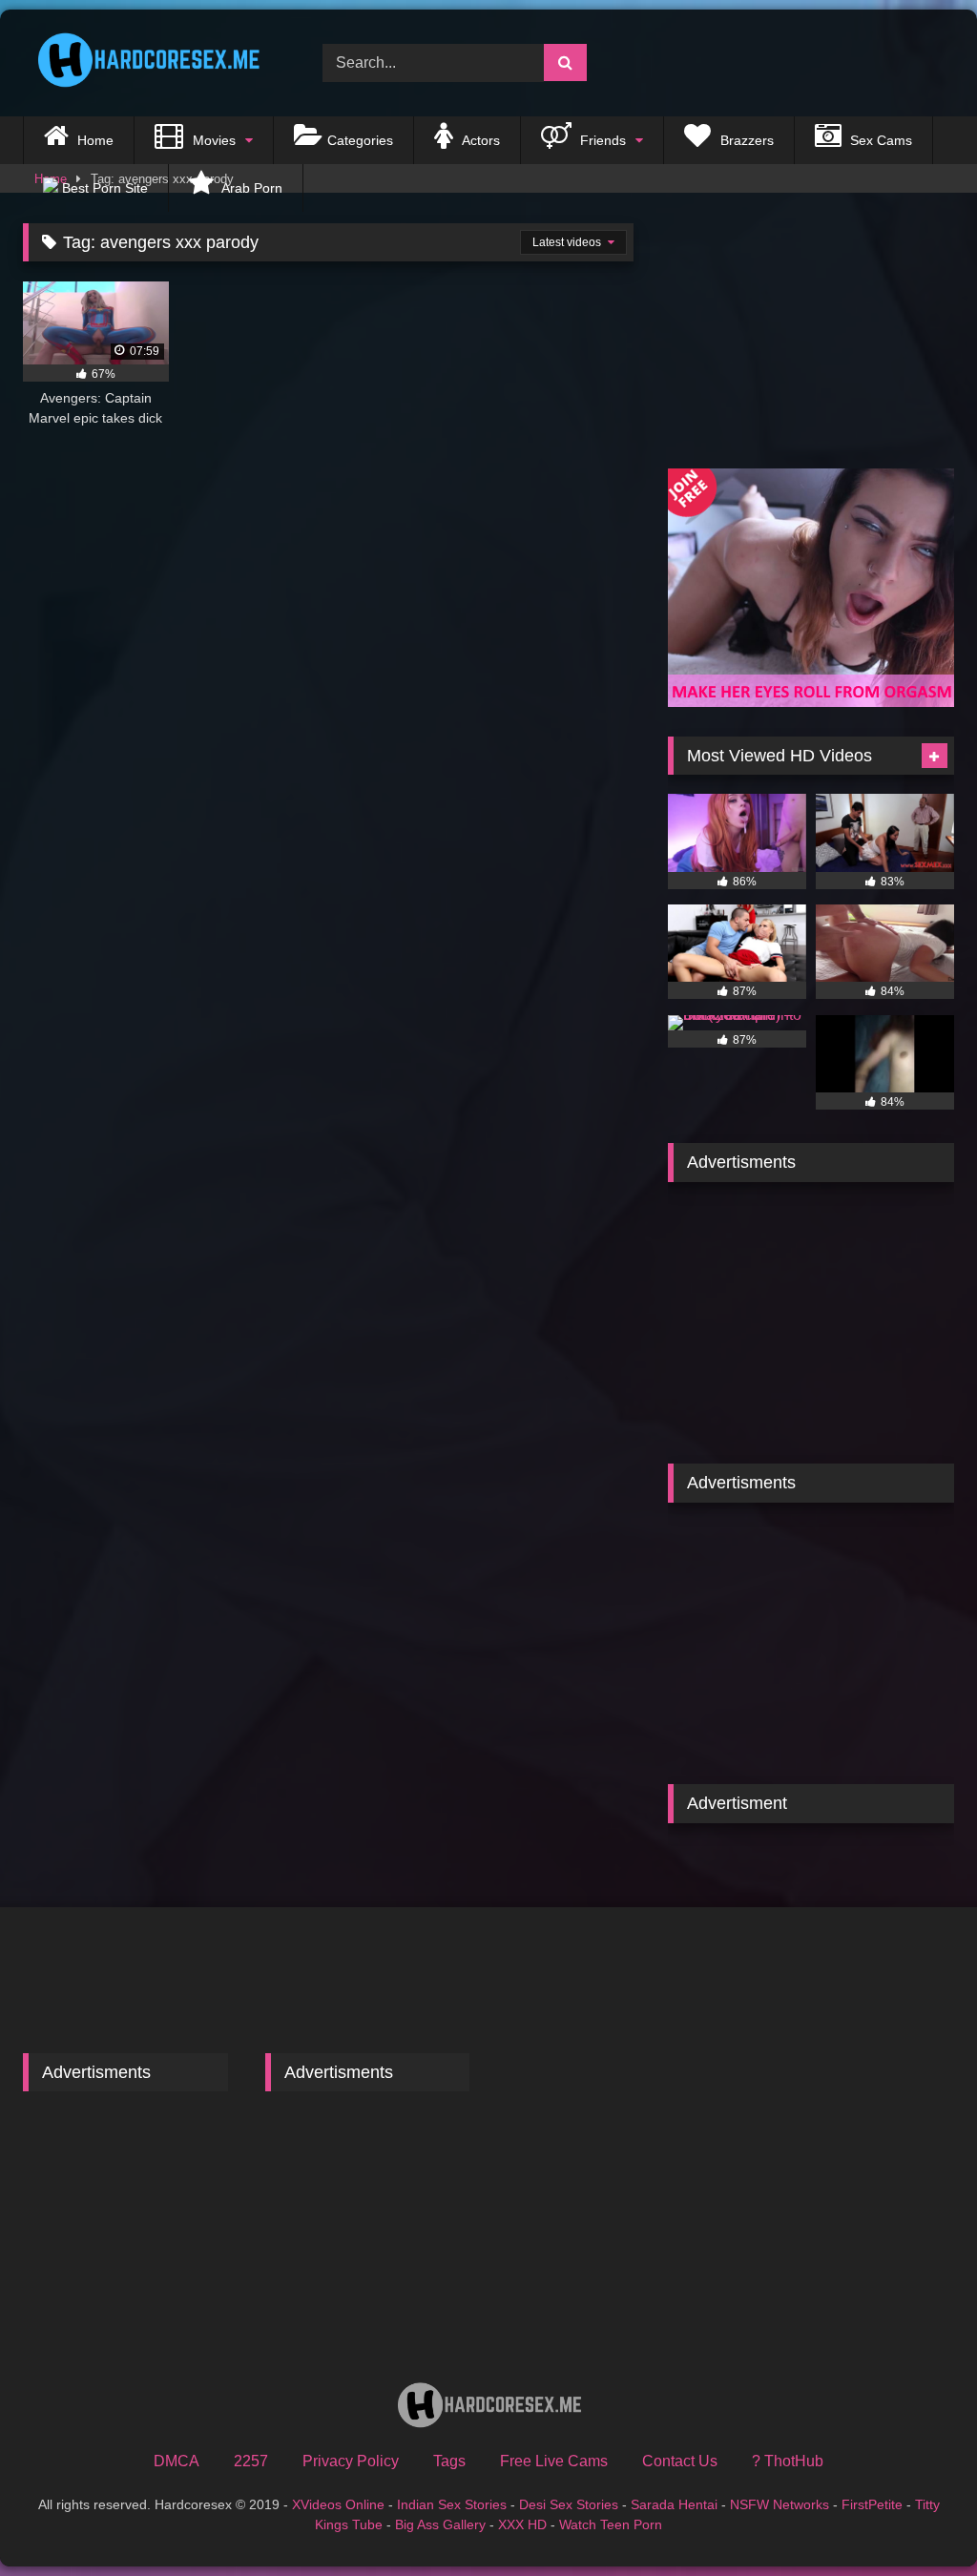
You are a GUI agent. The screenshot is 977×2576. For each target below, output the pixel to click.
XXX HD (522, 2524)
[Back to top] (918, 2519)
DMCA (177, 2461)
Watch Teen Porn (611, 2524)
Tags (449, 2461)
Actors (479, 140)
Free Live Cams (554, 2461)
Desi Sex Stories (569, 2504)
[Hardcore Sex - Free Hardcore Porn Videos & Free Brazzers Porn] (151, 63)
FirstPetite (872, 2504)
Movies (212, 140)
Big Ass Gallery (440, 2524)
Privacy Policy (351, 2461)
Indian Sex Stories (452, 2504)
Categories (360, 140)
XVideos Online (338, 2504)
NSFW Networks (780, 2504)
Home (94, 140)
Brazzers (745, 140)
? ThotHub (788, 2461)
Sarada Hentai (674, 2504)
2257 (251, 2461)
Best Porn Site (103, 188)
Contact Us (680, 2461)
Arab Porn (250, 188)
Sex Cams (879, 140)
